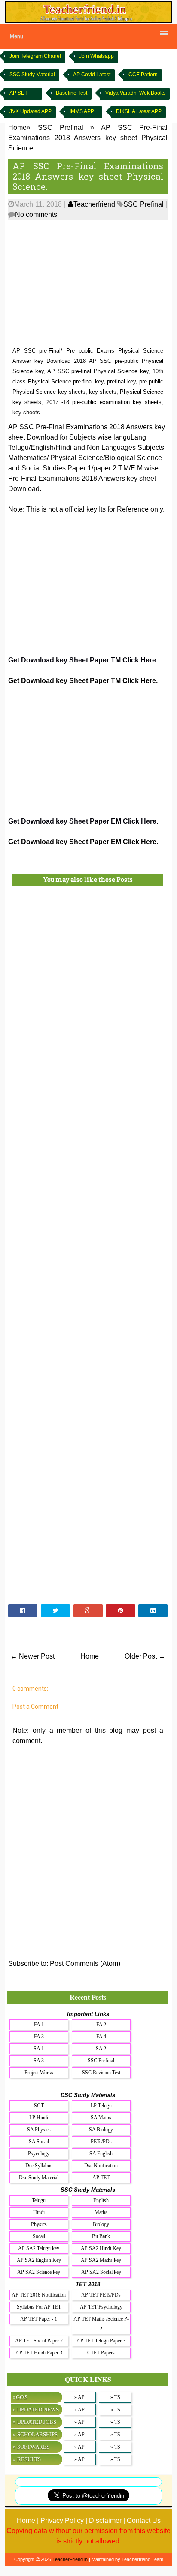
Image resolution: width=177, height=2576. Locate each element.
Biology (101, 2224)
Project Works (39, 2073)
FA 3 (39, 2037)
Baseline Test (72, 93)
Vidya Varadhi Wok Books (135, 93)
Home (90, 1656)
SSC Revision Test (101, 2073)
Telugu (39, 2200)
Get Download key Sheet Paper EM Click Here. (83, 821)
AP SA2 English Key (39, 2260)
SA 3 (39, 2061)
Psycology (39, 2154)
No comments (36, 214)
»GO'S (20, 2397)
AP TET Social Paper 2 (39, 2341)
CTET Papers (101, 2353)
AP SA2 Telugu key (39, 2248)
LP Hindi (39, 2118)
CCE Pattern (143, 75)
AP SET (18, 93)
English (101, 2200)
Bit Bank (101, 2236)
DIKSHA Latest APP (139, 111)
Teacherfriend (94, 204)
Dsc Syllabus (39, 2166)
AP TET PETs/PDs (101, 2295)
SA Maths (101, 2118)
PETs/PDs (101, 2142)
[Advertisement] (88, 284)
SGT (39, 2106)
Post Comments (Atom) (85, 1963)
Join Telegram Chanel (35, 56)
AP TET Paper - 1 (39, 2319)
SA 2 (101, 2049)
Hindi (39, 2212)
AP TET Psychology (101, 2307)
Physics (39, 2224)
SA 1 (39, 2049)
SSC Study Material (32, 75)
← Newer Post (32, 1656)
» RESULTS (27, 2459)
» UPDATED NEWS (36, 2410)
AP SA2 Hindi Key (101, 2248)
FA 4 (101, 2037)
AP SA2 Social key (101, 2272)
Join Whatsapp (96, 56)
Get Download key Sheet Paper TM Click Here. (83, 660)
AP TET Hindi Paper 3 (39, 2353)
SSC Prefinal (143, 204)
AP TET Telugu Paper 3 (101, 2341)
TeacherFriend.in (70, 2559)
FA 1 (39, 2025)
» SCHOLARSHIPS (35, 2434)
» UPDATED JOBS (35, 2422)
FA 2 (101, 2025)
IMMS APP (82, 111)
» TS (115, 2397)
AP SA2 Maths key (101, 2260)
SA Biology (101, 2130)
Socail (39, 2236)
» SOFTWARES (31, 2447)
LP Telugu (101, 2106)
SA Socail (39, 2142)
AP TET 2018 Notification (39, 2295)
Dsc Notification (101, 2166)
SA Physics (39, 2130)
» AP (79, 2397)
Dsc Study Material (39, 2178)
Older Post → (145, 1656)
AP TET (101, 2178)
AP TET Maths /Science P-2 (101, 2324)
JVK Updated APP (31, 111)
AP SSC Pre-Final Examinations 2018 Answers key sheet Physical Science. (88, 176)
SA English (101, 2154)
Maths (101, 2212)
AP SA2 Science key (39, 2272)
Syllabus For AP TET (39, 2307)
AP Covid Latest (92, 75)
